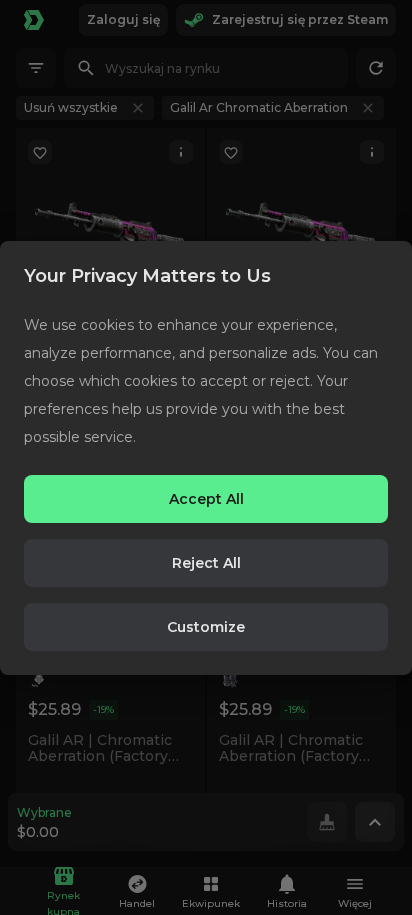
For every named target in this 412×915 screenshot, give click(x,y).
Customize (206, 627)
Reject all (206, 563)
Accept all (206, 499)
